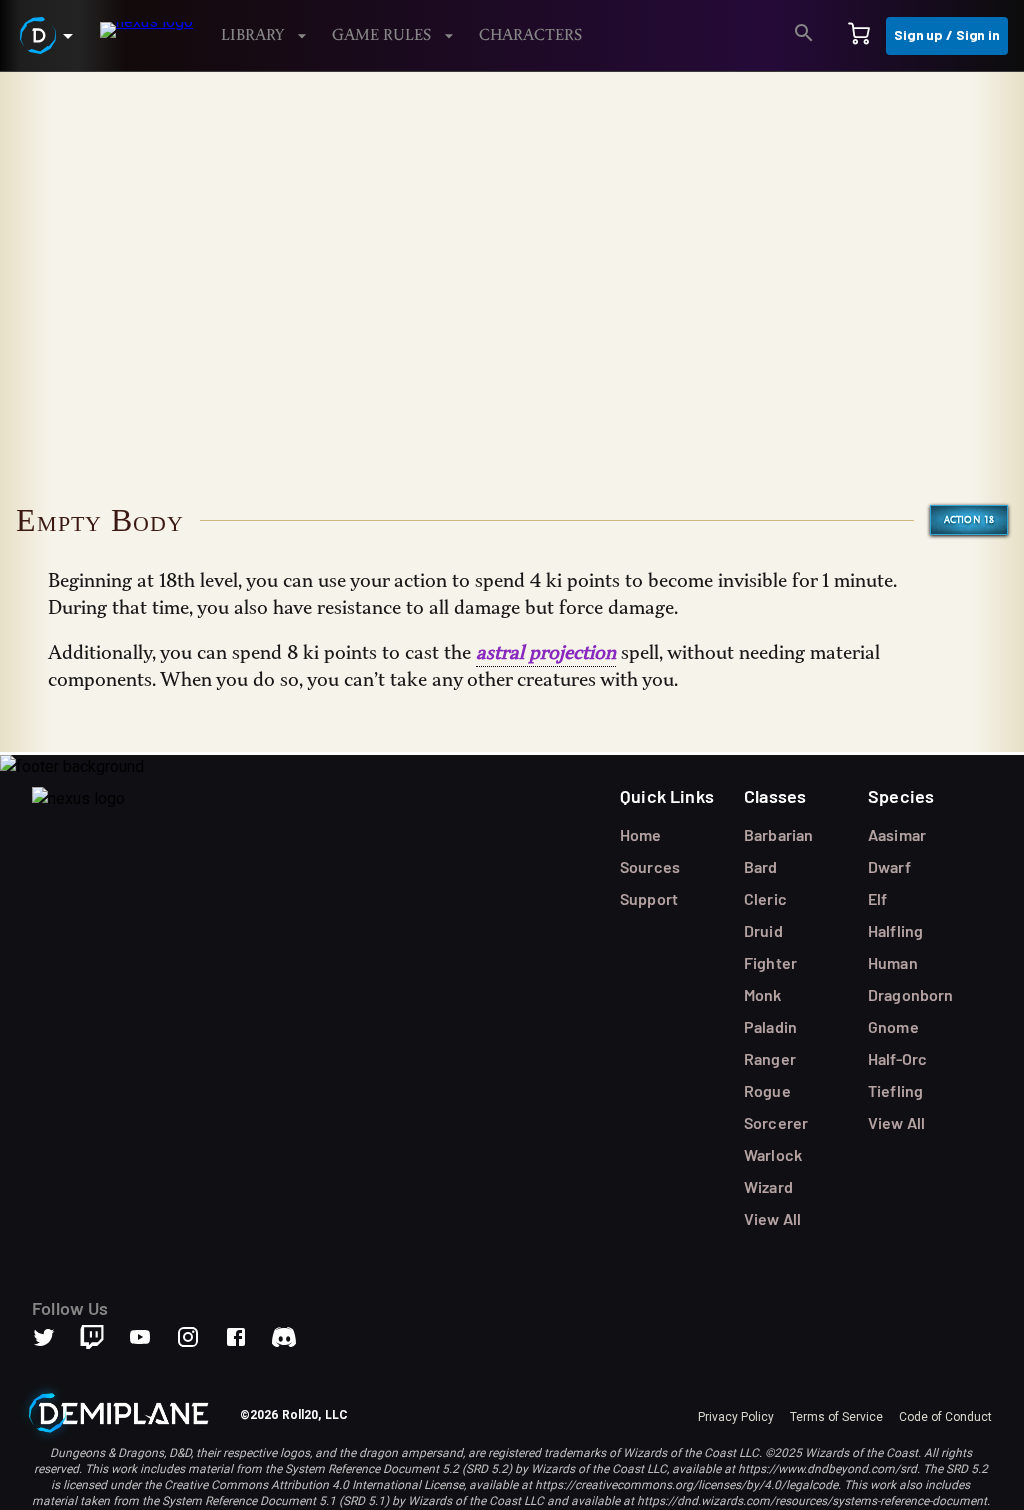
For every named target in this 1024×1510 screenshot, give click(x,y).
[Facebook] (248, 1337)
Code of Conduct (945, 1417)
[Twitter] (56, 1337)
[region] (512, 791)
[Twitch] (92, 1337)
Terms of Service (836, 1417)
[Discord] (284, 1337)
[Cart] (859, 36)
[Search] (804, 36)
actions (125, 121)
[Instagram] (200, 1337)
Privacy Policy (736, 1417)
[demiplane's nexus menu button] (50, 35)
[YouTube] (152, 1337)
